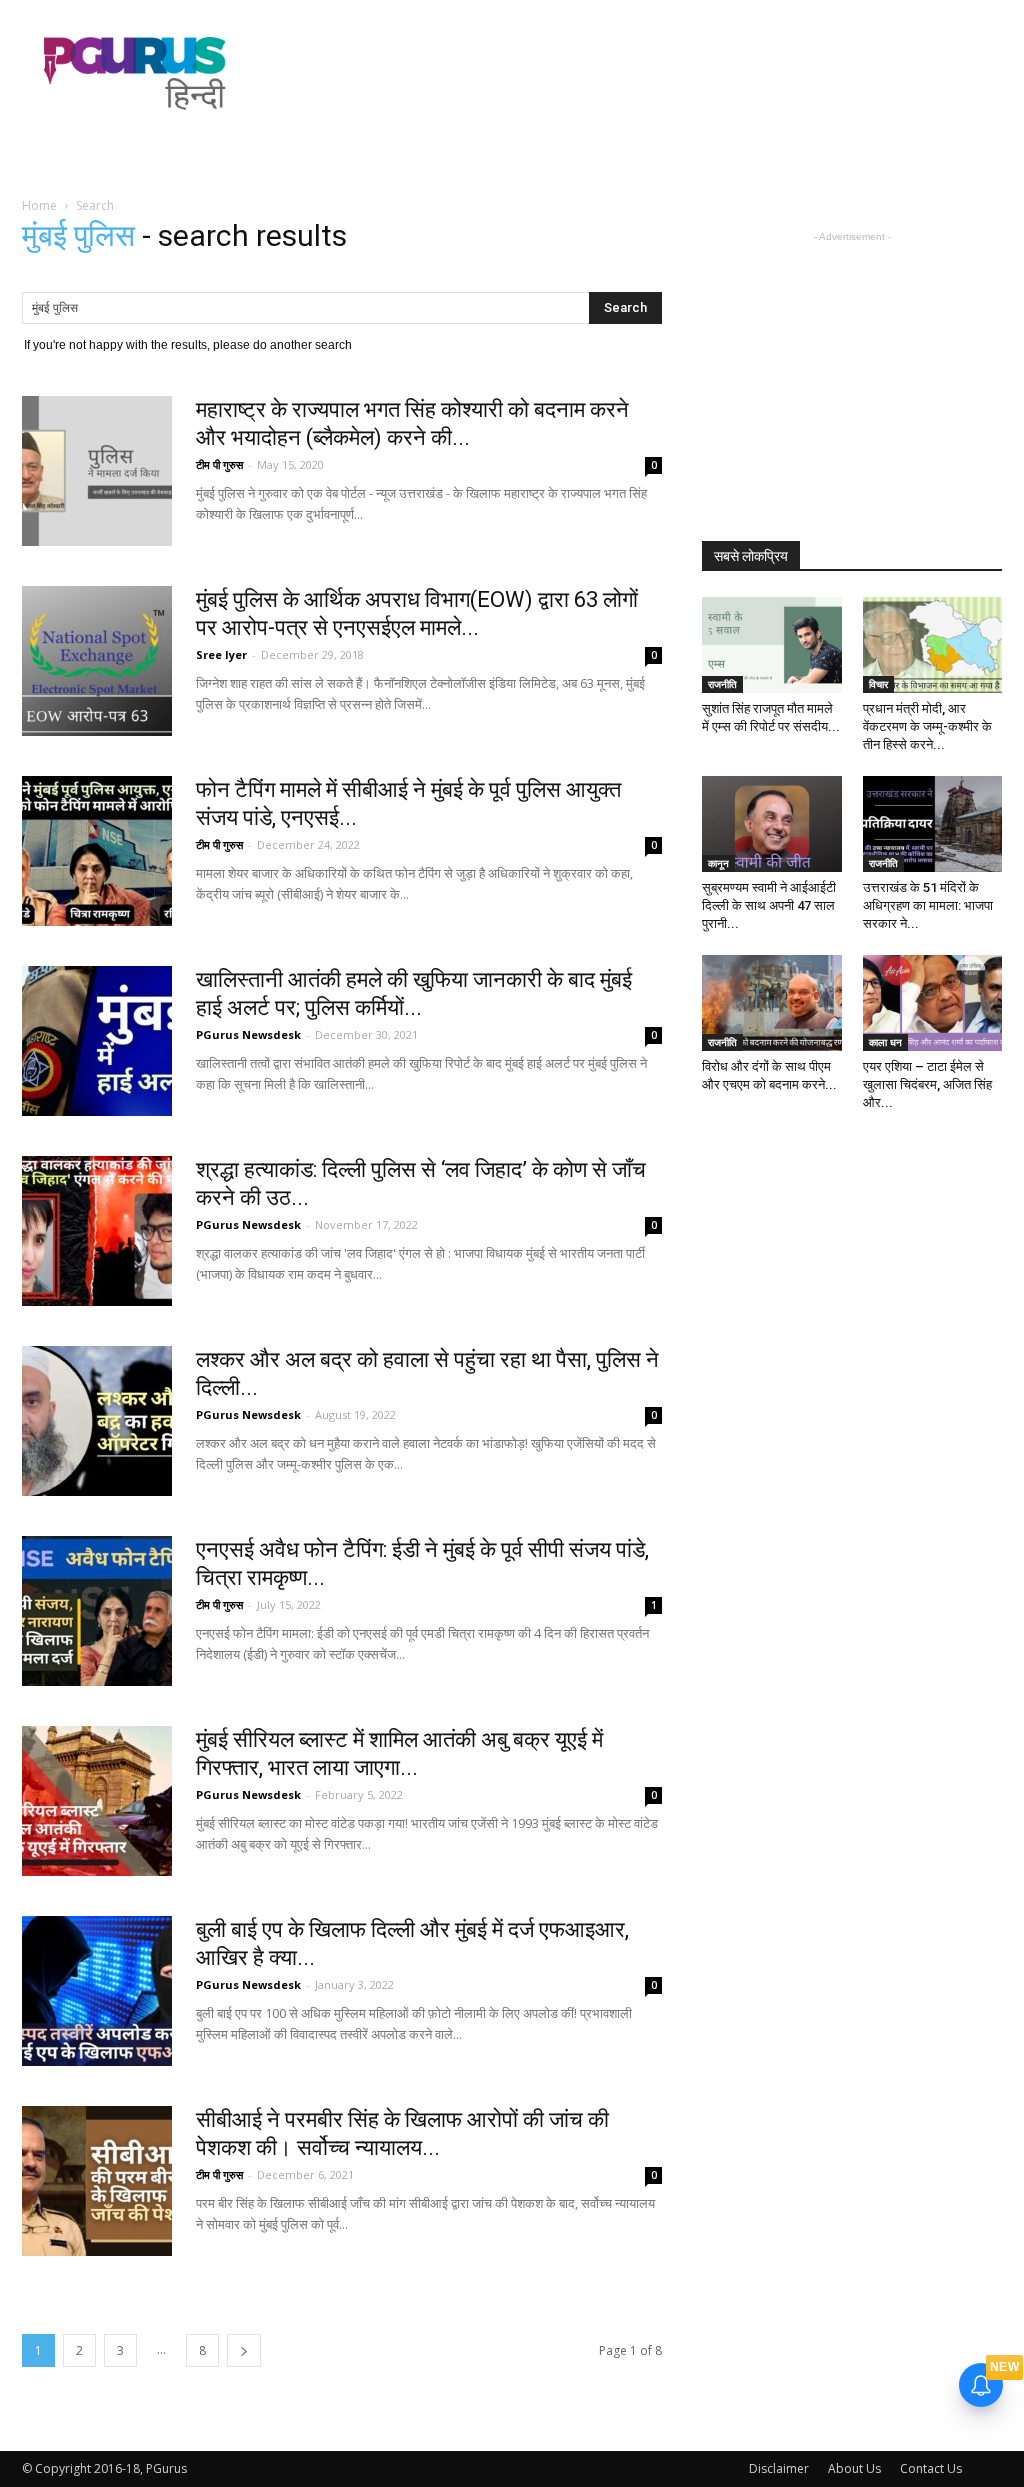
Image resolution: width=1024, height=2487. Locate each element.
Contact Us (931, 2468)
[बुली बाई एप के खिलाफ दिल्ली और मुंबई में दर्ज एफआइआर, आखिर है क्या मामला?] (97, 1991)
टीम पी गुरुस (219, 464)
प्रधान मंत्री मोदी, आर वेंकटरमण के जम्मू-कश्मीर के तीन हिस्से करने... (927, 726)
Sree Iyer (221, 654)
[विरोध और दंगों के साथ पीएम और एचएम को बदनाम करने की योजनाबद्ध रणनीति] (772, 1003)
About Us (854, 2468)
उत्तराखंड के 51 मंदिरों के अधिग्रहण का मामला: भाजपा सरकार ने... (928, 905)
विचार (878, 684)
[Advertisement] (638, 73)
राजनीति (722, 684)
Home (39, 205)
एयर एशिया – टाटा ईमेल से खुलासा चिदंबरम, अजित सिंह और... (927, 1084)
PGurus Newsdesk (248, 1034)
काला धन (885, 1042)
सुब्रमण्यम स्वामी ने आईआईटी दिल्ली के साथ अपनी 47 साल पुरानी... (769, 905)
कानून (718, 863)
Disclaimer (779, 2468)
